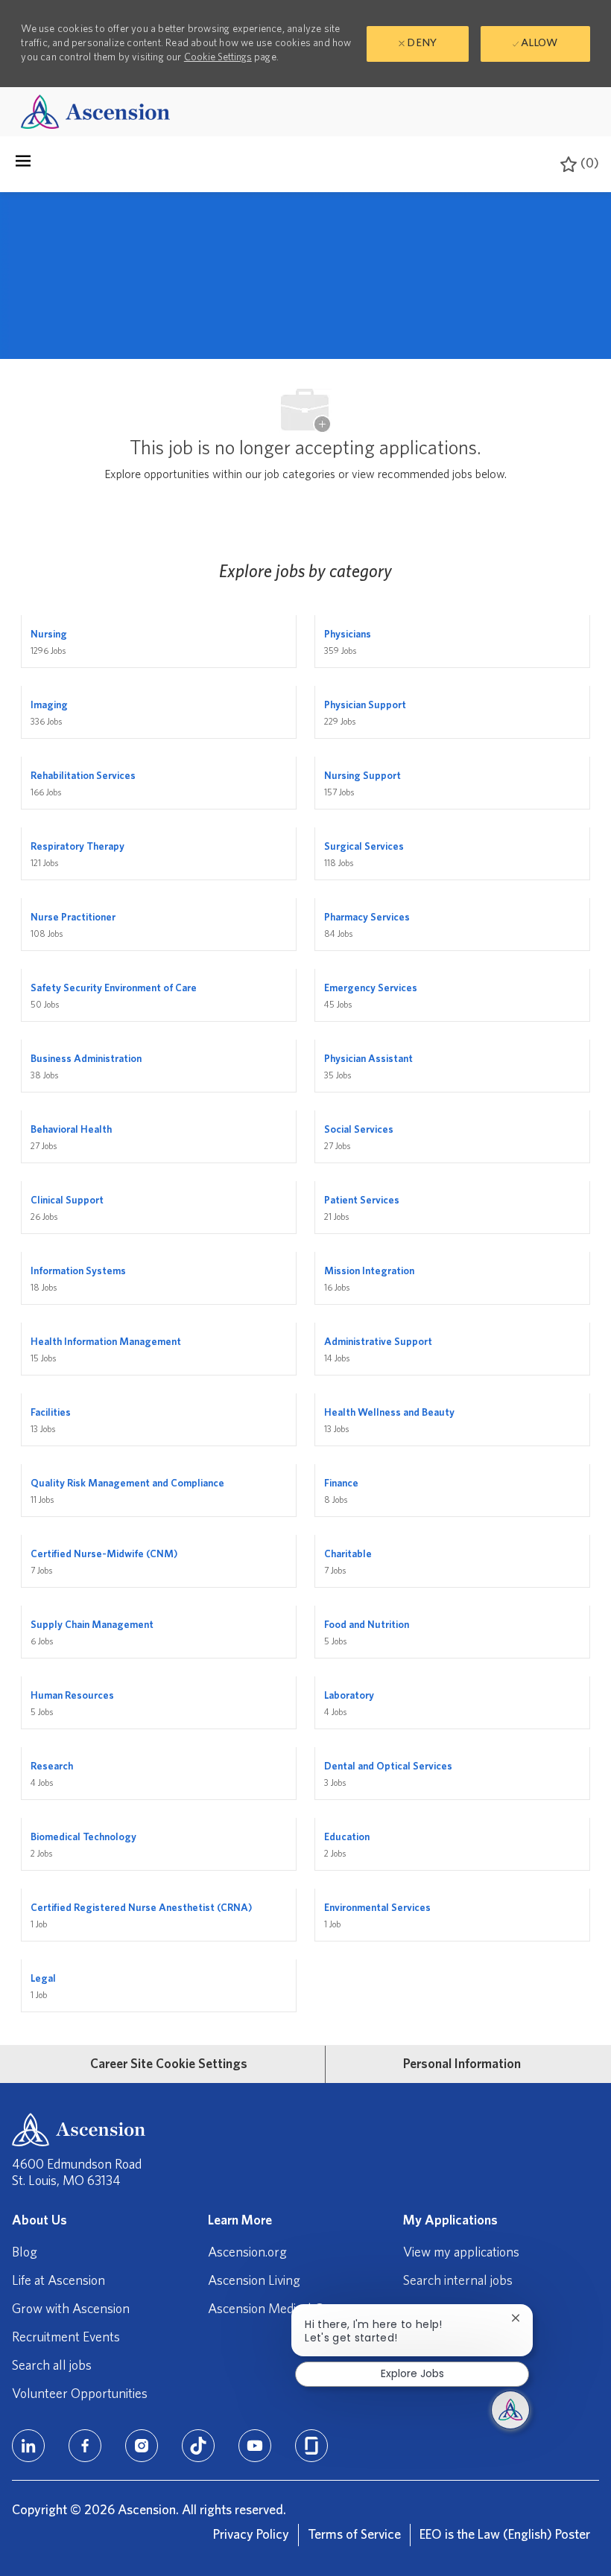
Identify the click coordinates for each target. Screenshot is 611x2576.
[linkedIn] (28, 2446)
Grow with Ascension (71, 2309)
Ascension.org (247, 2253)
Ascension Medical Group (279, 2309)
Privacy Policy (251, 2535)
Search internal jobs (458, 2281)
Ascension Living (254, 2281)
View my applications (461, 2253)
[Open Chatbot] (510, 2410)
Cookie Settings (218, 57)
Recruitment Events (66, 2338)
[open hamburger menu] (23, 165)
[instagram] (142, 2446)
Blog (25, 2253)
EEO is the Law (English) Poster (505, 2535)
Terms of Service (354, 2535)
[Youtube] (255, 2446)
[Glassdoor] (311, 2446)
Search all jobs (52, 2366)
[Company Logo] (95, 111)
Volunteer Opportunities (80, 2394)
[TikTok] (198, 2446)
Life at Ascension (58, 2281)
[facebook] (85, 2446)
